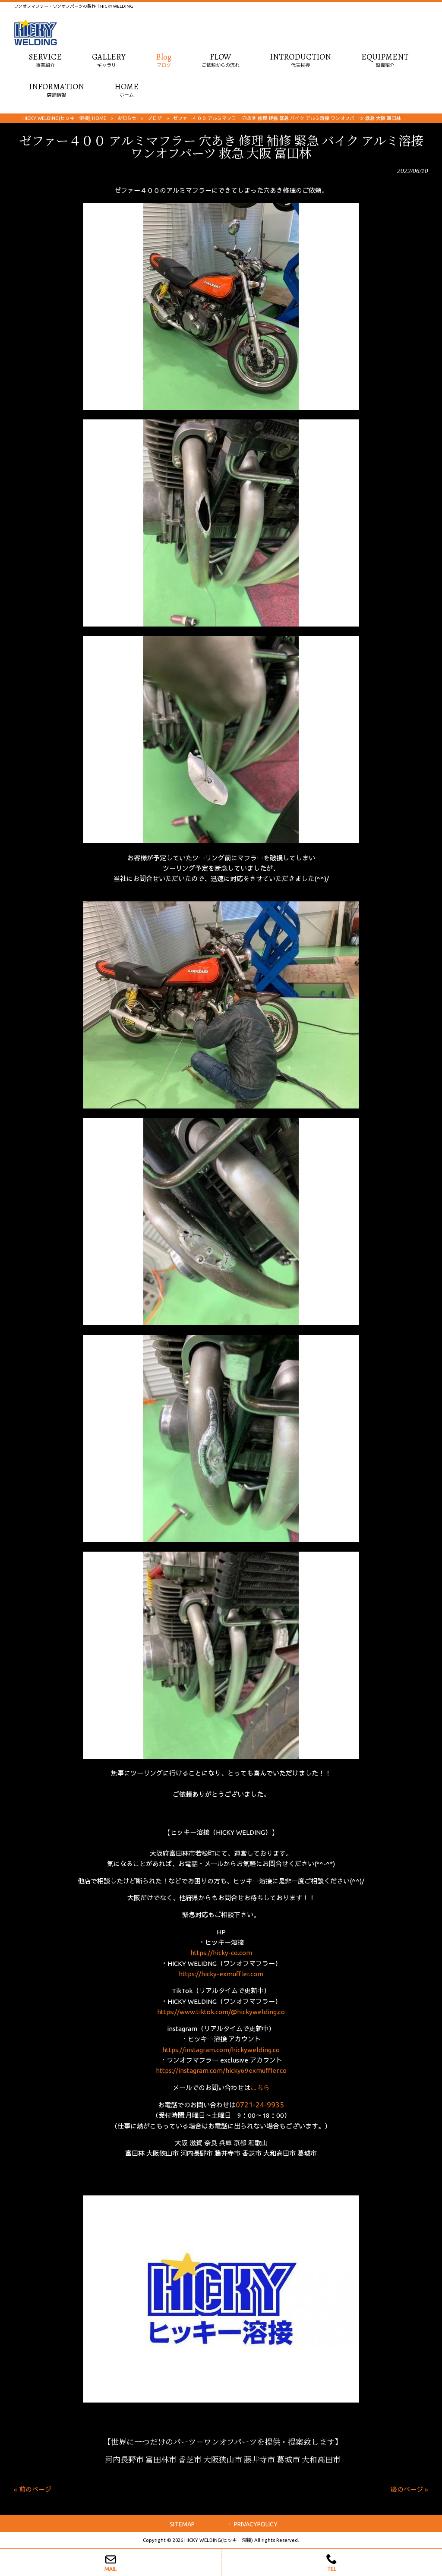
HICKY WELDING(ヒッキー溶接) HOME (64, 118)
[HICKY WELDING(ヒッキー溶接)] (35, 43)
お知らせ (127, 118)
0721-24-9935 (260, 2105)
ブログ (155, 118)
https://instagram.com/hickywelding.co (221, 2050)
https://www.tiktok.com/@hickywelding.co (221, 2012)
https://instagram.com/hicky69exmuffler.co (221, 2071)
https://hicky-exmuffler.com (221, 1974)
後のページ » (409, 2489)
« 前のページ (33, 2489)
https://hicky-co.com (221, 1953)
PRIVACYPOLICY (256, 2524)
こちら (260, 2088)
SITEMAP (182, 2524)
